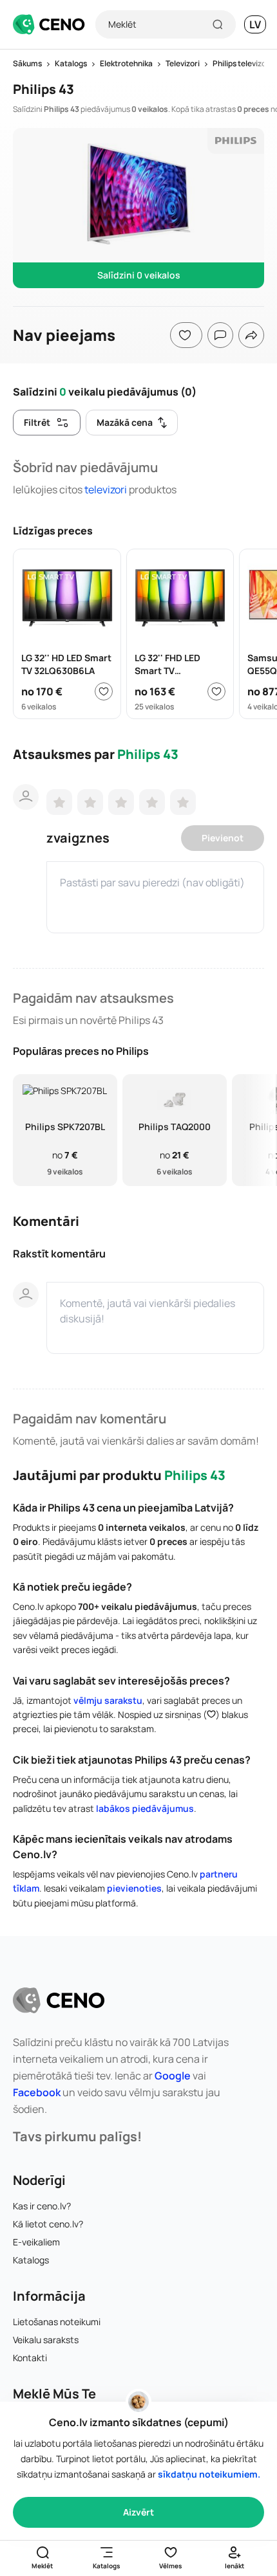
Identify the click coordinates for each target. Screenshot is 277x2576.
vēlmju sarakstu (108, 1700)
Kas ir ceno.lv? (42, 2206)
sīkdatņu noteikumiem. (209, 2474)
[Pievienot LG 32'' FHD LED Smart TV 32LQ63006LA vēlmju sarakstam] (216, 691)
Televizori (106, 489)
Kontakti (30, 2358)
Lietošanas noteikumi (57, 2322)
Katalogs (31, 2260)
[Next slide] (260, 1130)
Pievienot (223, 838)
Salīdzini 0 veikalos (139, 275)
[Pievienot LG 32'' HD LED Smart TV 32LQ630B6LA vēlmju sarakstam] (104, 691)
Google (173, 2076)
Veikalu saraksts (46, 2340)
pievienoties (134, 1888)
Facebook (37, 2092)
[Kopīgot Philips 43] (251, 335)
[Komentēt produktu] (220, 335)
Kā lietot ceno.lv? (48, 2224)
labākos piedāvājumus (145, 1808)
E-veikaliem (36, 2242)
